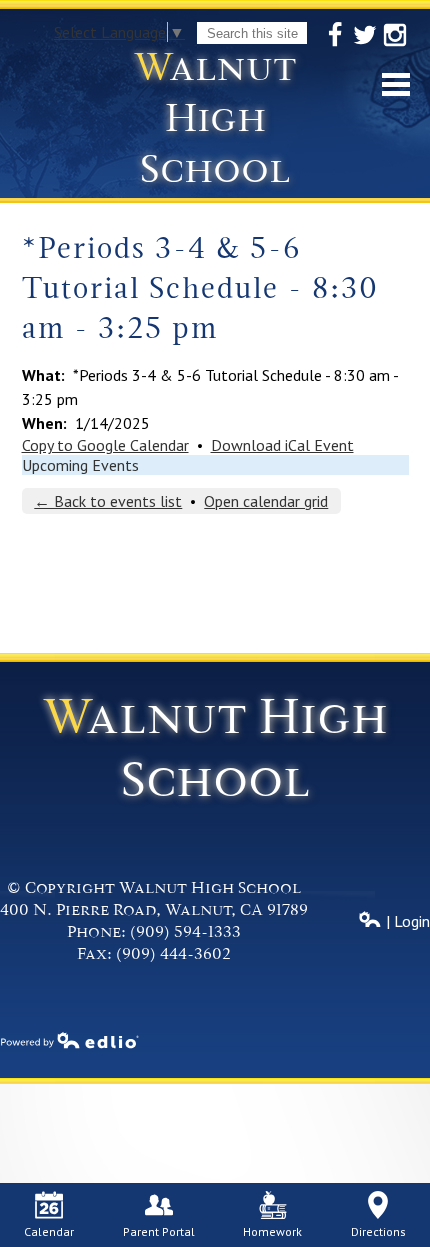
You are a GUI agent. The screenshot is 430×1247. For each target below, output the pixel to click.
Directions (378, 1231)
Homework (272, 1231)
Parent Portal (159, 1231)
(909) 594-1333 (185, 932)
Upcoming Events (80, 465)
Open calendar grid (266, 501)
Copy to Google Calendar (105, 445)
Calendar (49, 1231)
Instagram (395, 35)
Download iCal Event (282, 445)
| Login (406, 921)
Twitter (365, 35)
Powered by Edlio (70, 1040)
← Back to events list (108, 501)
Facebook (335, 35)
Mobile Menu (396, 84)
